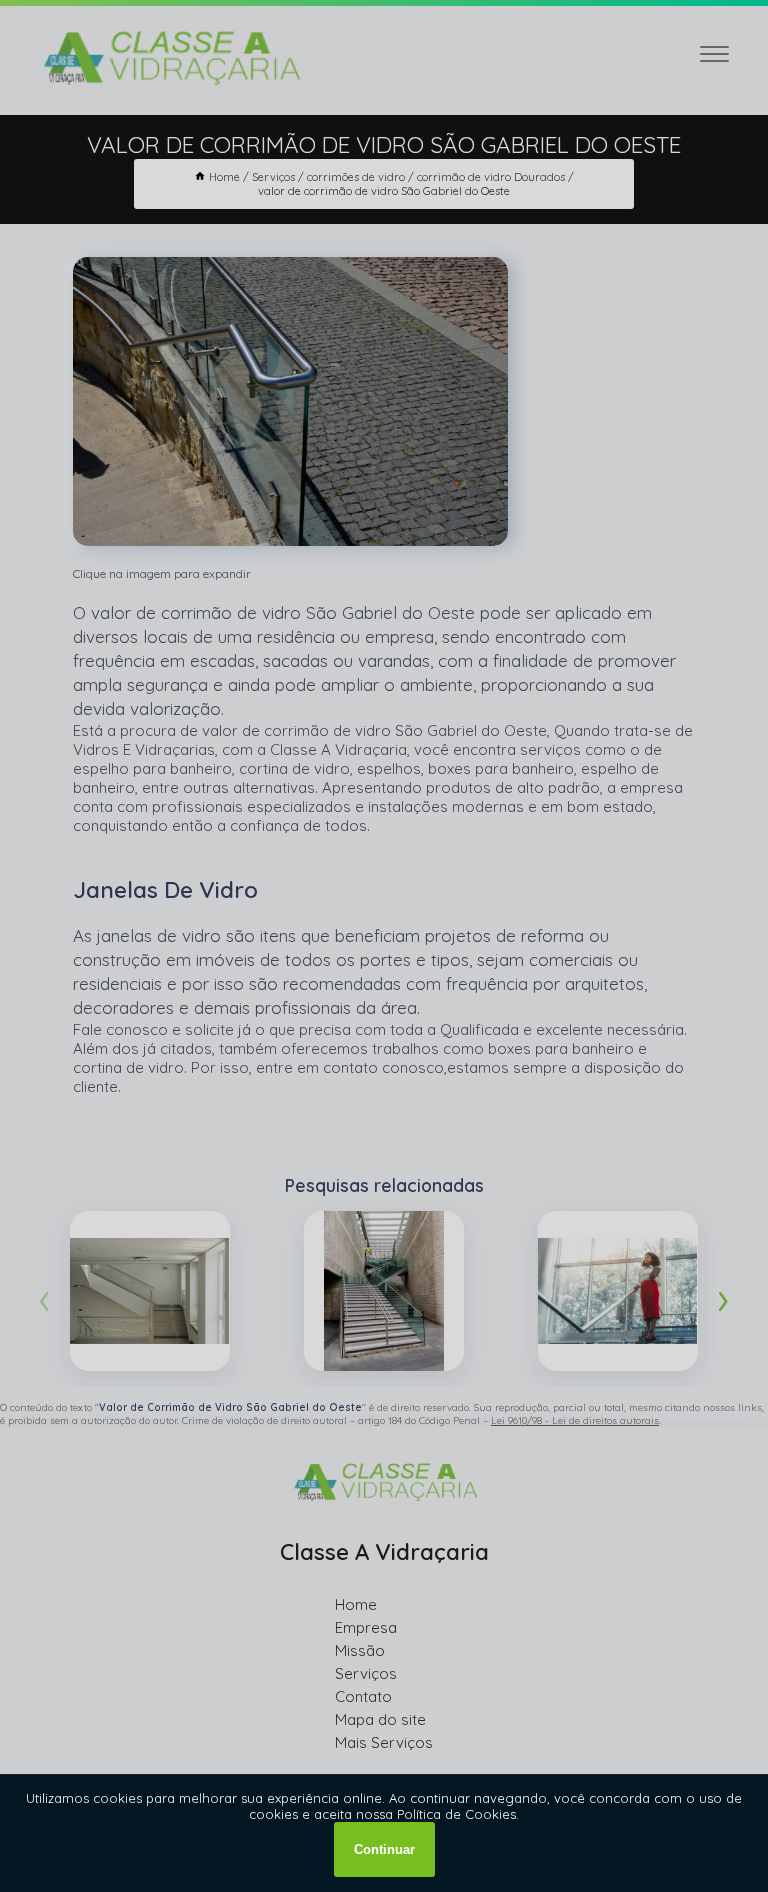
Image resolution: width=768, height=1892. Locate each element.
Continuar (384, 1849)
